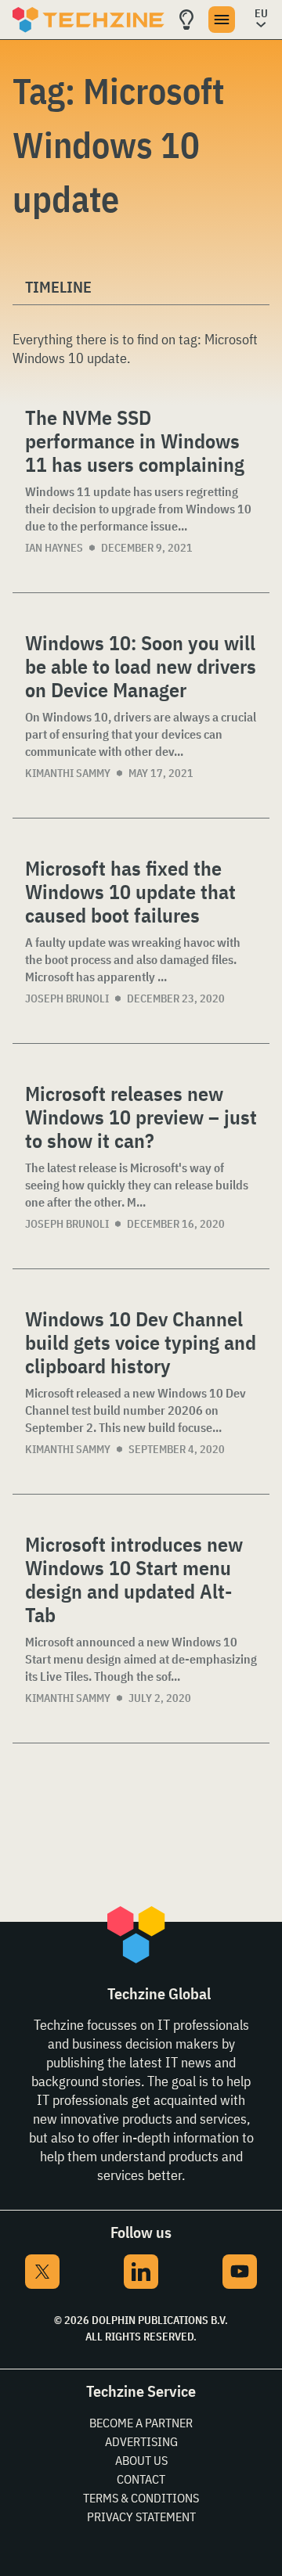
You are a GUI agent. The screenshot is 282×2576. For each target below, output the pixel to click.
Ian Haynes (54, 548)
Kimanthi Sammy (68, 773)
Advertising (141, 2441)
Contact (141, 2479)
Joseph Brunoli (67, 998)
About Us (141, 2460)
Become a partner (141, 2423)
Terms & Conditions (141, 2498)
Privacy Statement (141, 2517)
